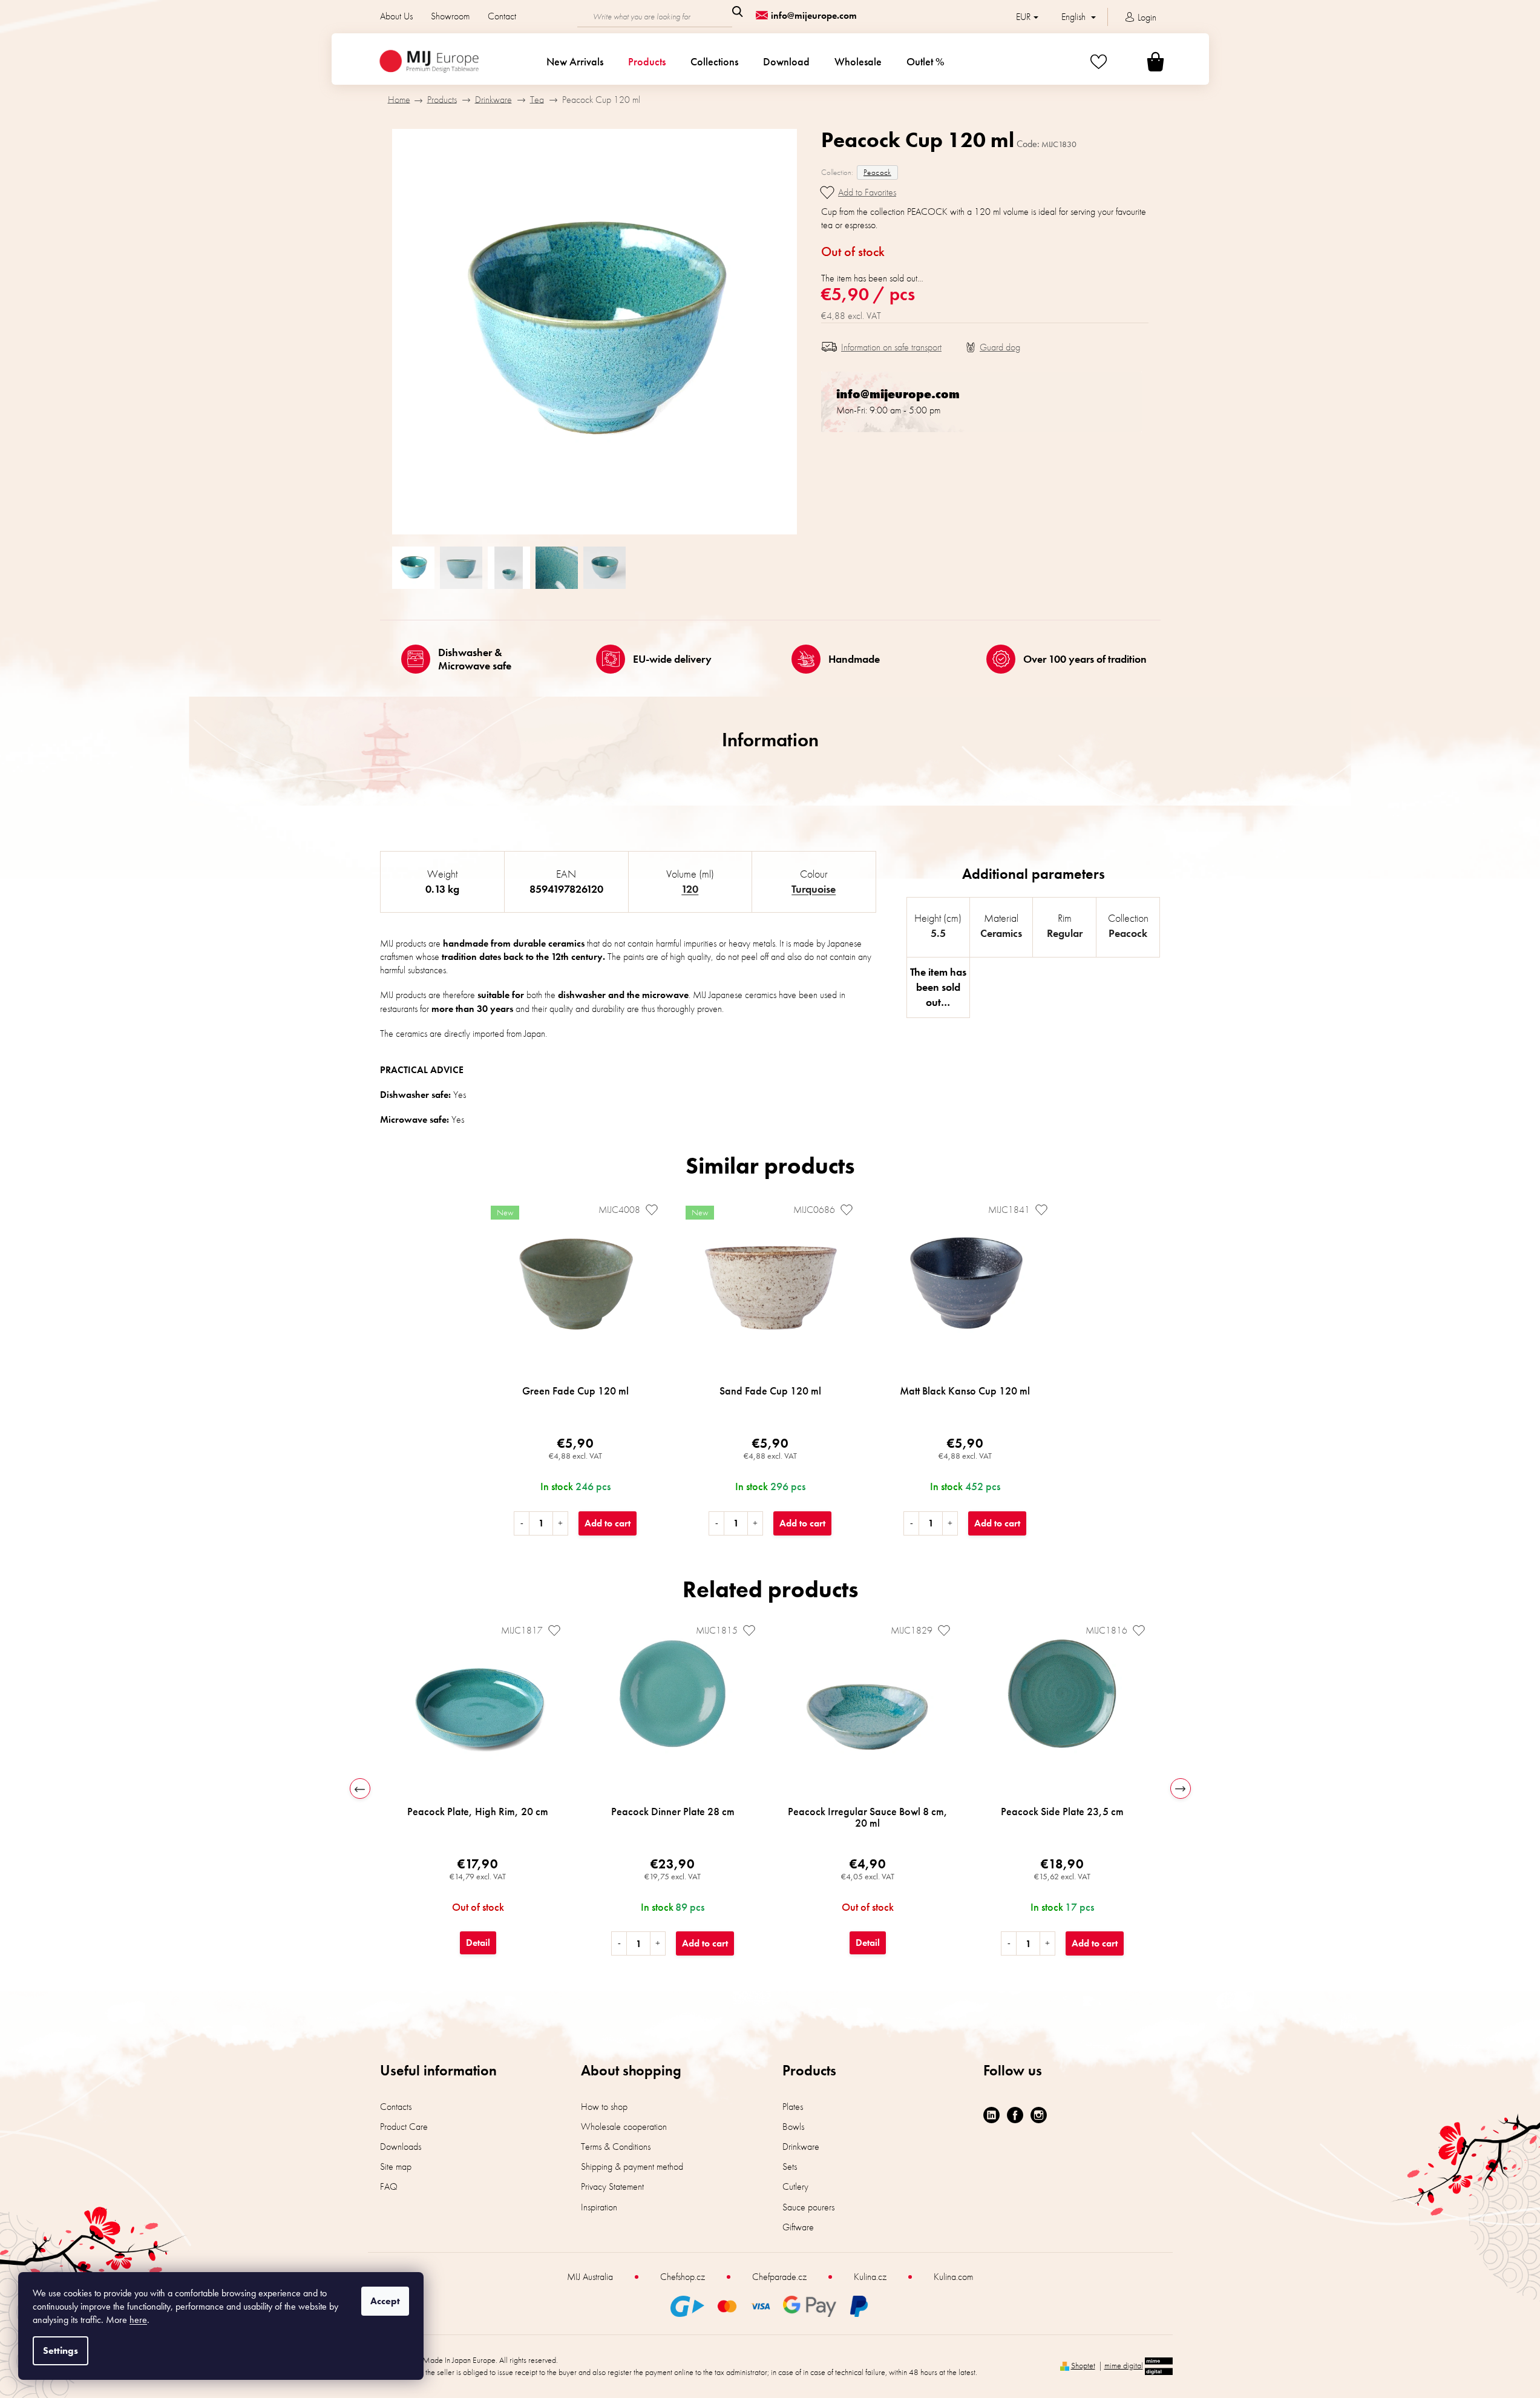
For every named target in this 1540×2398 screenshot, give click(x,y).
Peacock (877, 172)
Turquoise (814, 889)
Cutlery (795, 2186)
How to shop (604, 2107)
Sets (790, 2166)
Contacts (396, 2107)
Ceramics (1001, 933)
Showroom (450, 16)
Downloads (401, 2147)
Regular (1065, 933)
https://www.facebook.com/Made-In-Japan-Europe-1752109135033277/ (1015, 2115)
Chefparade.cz (779, 2277)
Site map (396, 2166)
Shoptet (1083, 2365)
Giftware (798, 2227)
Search (738, 11)
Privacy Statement (612, 2186)
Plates (793, 2107)
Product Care (404, 2127)
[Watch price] (993, 347)
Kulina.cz (870, 2277)
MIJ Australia (590, 2277)
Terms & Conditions (616, 2147)
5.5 (938, 933)
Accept (385, 2301)
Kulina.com (953, 2277)
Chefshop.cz (683, 2277)
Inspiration (599, 2207)
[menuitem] (575, 62)
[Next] (1181, 1789)
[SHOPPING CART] (1141, 61)
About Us (396, 16)
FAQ (389, 2186)
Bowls (793, 2127)
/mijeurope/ (1039, 2115)
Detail (478, 1943)
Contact (502, 16)
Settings (61, 2350)
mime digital (1124, 2365)
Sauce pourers (808, 2207)
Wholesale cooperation (624, 2127)
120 (690, 889)
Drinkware (801, 2147)
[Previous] (360, 1789)
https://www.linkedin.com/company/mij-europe (991, 2115)
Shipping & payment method (632, 2166)
